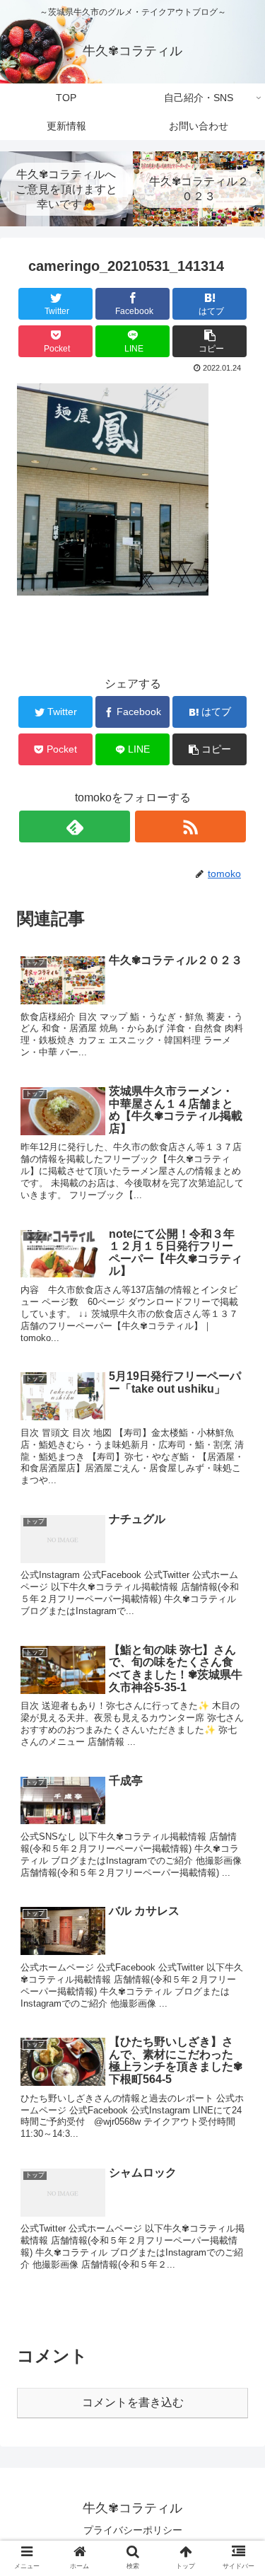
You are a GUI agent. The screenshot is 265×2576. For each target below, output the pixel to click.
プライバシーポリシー (133, 2530)
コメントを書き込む (133, 2402)
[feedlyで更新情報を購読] (75, 826)
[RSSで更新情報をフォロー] (190, 826)
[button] (237, 1689)
